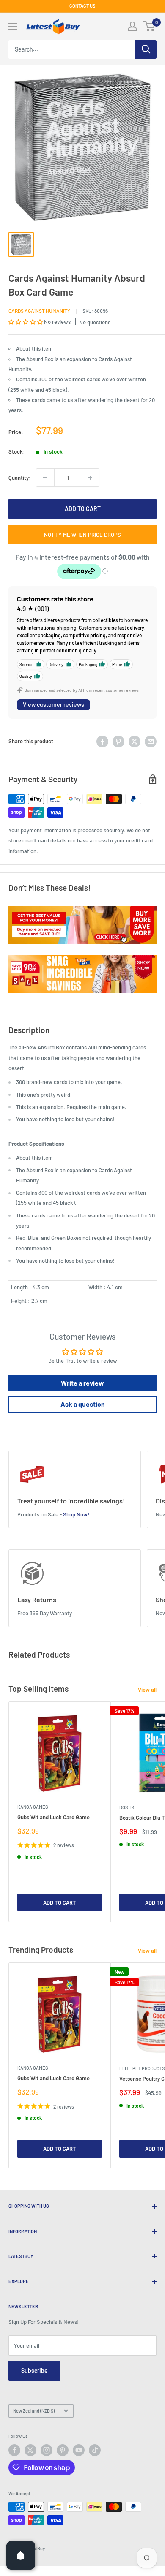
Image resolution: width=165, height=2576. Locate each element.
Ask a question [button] (83, 1404)
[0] (150, 26)
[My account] (132, 26)
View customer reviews (54, 705)
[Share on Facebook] (102, 742)
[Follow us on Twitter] (30, 2450)
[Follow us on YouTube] (79, 2450)
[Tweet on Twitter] (135, 742)
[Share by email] (151, 742)
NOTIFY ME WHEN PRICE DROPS (82, 535)
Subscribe (34, 2371)
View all (147, 1690)
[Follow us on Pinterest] (63, 2450)
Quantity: (20, 478)
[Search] (146, 49)
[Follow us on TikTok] (95, 2450)
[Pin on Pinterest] (118, 742)
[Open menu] (13, 27)
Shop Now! (76, 1514)
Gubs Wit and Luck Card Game (54, 1817)
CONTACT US (82, 6)
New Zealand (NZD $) (34, 2411)
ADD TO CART (83, 509)
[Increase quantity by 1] (90, 478)
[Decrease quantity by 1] (45, 478)
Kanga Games (33, 1807)
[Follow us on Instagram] (47, 2450)
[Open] (21, 2555)
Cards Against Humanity (39, 311)
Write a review (82, 1383)
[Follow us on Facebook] (14, 2450)
